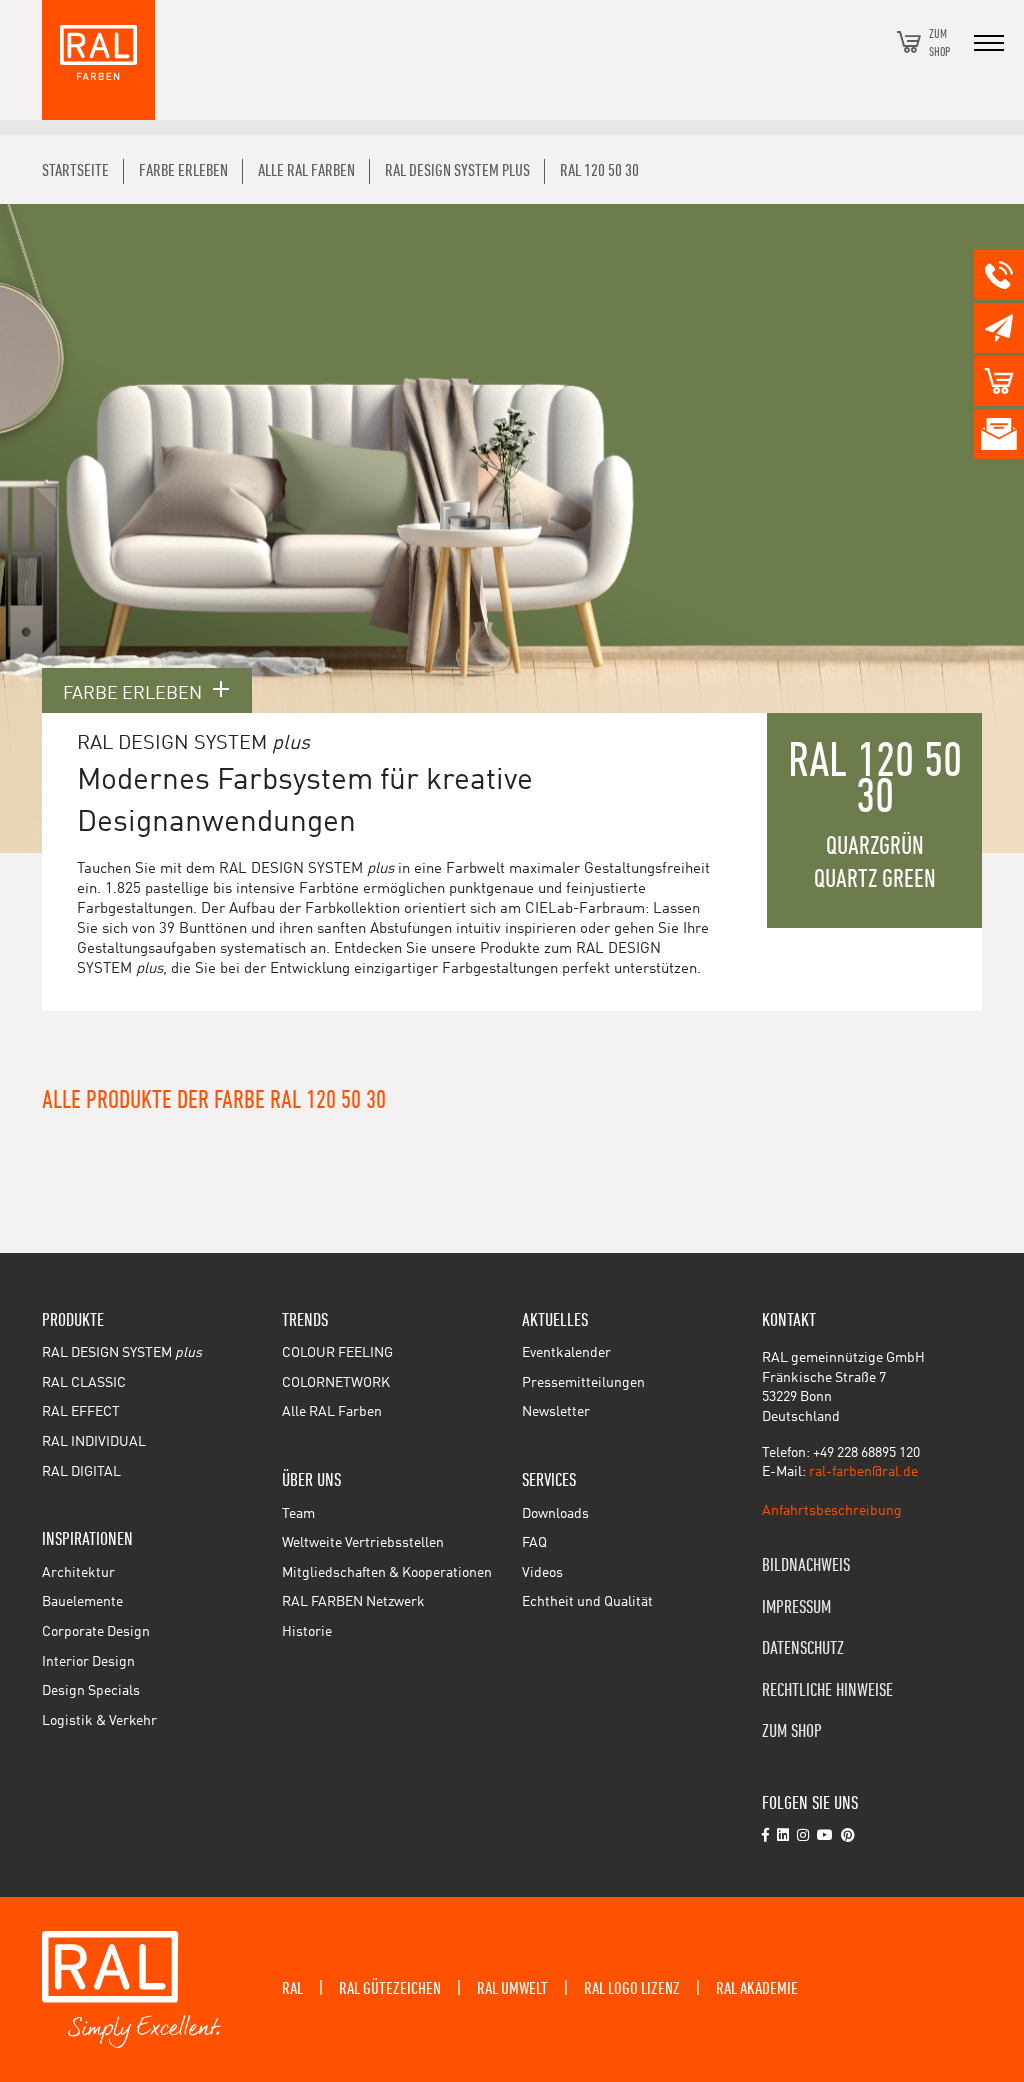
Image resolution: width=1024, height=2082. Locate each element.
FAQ (534, 1543)
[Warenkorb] (909, 42)
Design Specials (91, 1691)
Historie (307, 1632)
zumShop (939, 42)
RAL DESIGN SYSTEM (122, 1353)
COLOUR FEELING (337, 1353)
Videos (542, 1573)
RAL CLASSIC (84, 1383)
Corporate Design (96, 1632)
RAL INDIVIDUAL (94, 1442)
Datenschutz (803, 1648)
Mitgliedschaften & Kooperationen (387, 1573)
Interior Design (88, 1662)
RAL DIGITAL (81, 1472)
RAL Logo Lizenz (632, 1989)
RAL (292, 1989)
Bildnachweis (806, 1565)
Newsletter (556, 1412)
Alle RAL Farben (332, 1412)
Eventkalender (566, 1353)
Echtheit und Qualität (587, 1602)
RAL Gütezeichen (390, 1989)
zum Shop (792, 1731)
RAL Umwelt (512, 1989)
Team (298, 1514)
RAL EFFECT (81, 1412)
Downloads (555, 1514)
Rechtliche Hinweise (827, 1690)
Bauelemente (82, 1602)
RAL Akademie (757, 1989)
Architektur (78, 1573)
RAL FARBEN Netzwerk (353, 1602)
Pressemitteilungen (583, 1383)
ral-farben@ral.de (863, 1472)
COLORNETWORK (336, 1383)
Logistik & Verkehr (99, 1721)
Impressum (796, 1607)
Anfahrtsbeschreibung (832, 1511)
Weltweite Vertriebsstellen (363, 1543)
